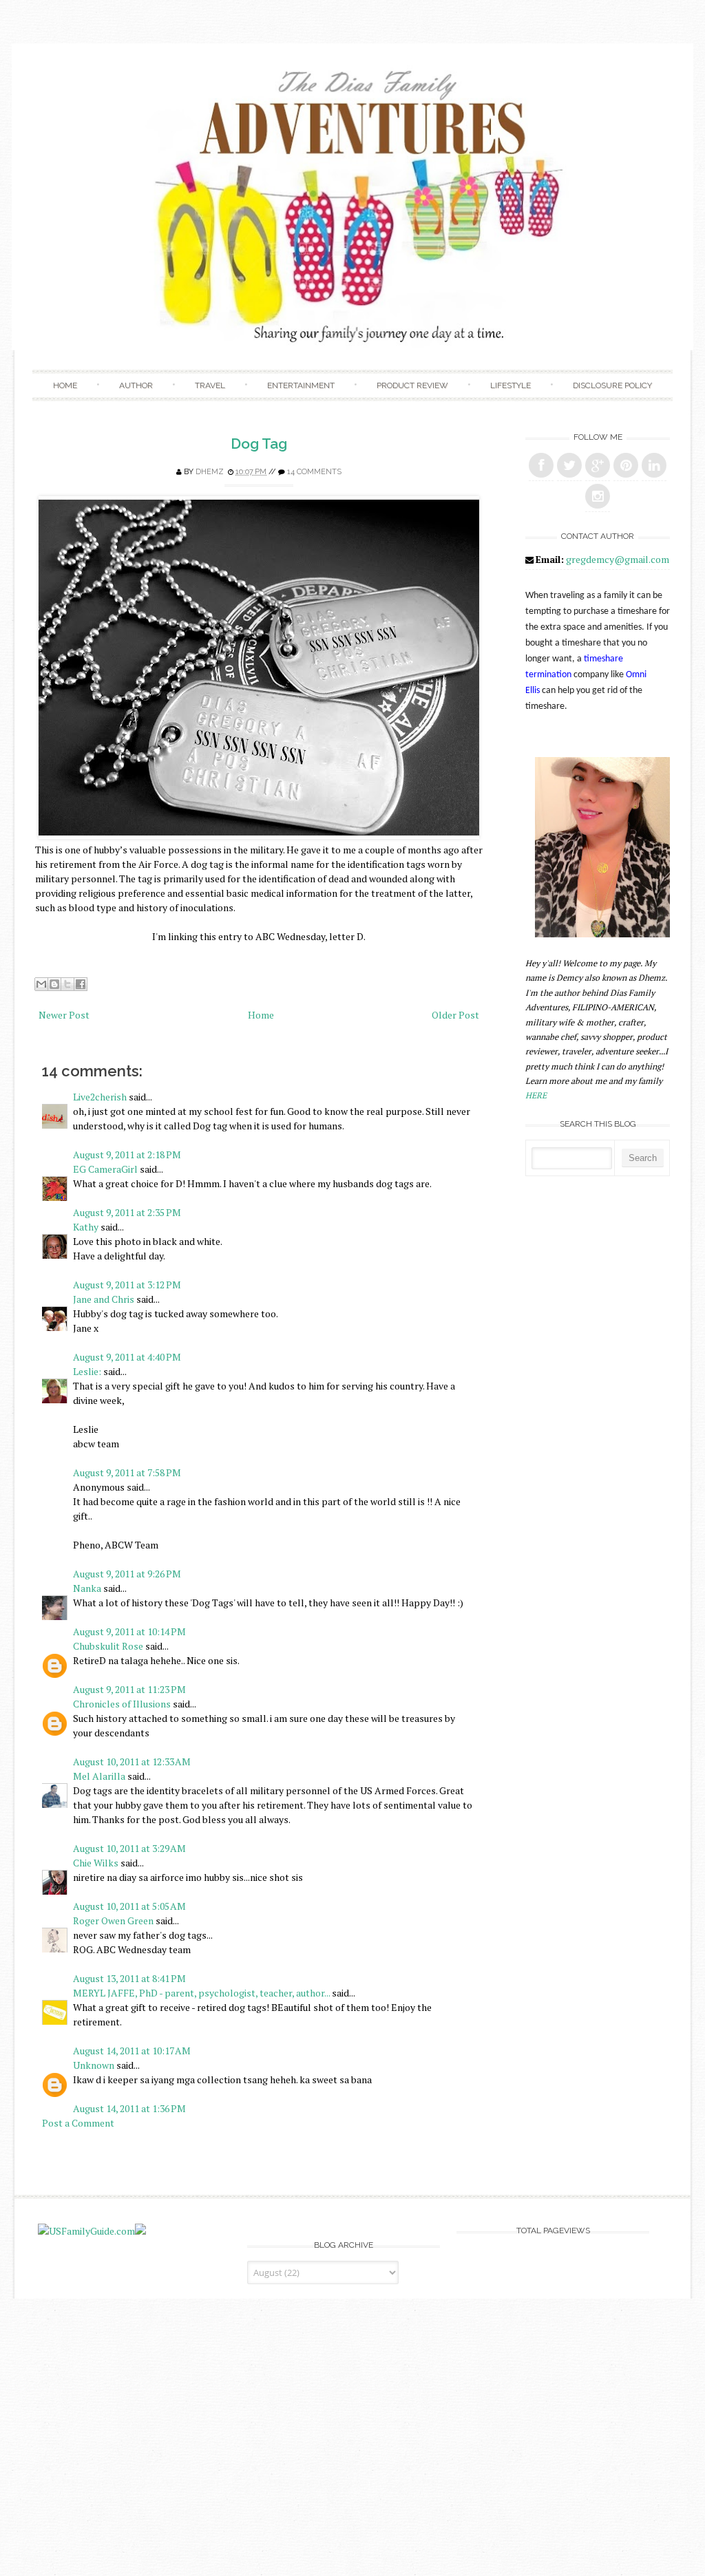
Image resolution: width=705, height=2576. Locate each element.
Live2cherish (100, 1097)
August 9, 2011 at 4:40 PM (127, 1357)
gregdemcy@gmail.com (618, 559)
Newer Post (64, 1015)
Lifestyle (511, 385)
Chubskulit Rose (108, 1646)
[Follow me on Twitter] (569, 465)
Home (65, 385)
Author (136, 385)
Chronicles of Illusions (122, 1704)
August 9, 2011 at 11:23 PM (129, 1689)
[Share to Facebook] (81, 984)
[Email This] (41, 984)
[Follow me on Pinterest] (626, 465)
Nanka (87, 1588)
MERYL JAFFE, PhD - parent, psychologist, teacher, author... (201, 1993)
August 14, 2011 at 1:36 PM (129, 2108)
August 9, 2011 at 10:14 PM (129, 1631)
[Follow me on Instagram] (598, 496)
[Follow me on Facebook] (541, 465)
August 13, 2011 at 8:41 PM (129, 1978)
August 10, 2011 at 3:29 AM (129, 1848)
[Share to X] (67, 984)
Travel (210, 385)
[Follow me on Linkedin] (654, 465)
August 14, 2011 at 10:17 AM (132, 2051)
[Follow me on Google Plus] (598, 465)
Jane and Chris (104, 1299)
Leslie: (87, 1371)
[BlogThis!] (54, 984)
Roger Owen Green (113, 1920)
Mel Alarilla (99, 1776)
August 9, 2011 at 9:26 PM (127, 1574)
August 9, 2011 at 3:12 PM (127, 1285)
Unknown (94, 2065)
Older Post (455, 1015)
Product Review (412, 385)
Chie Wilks (97, 1863)
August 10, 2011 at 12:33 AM (132, 1761)
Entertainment (301, 385)
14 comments (314, 472)
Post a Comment (78, 2123)
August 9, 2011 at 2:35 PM (127, 1212)
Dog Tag (259, 444)
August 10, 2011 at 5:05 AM (129, 1906)
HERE (536, 1095)
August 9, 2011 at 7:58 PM (127, 1472)
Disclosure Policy (612, 385)
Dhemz (210, 472)
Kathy (86, 1227)
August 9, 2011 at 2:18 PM (127, 1154)
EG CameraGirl (105, 1169)
